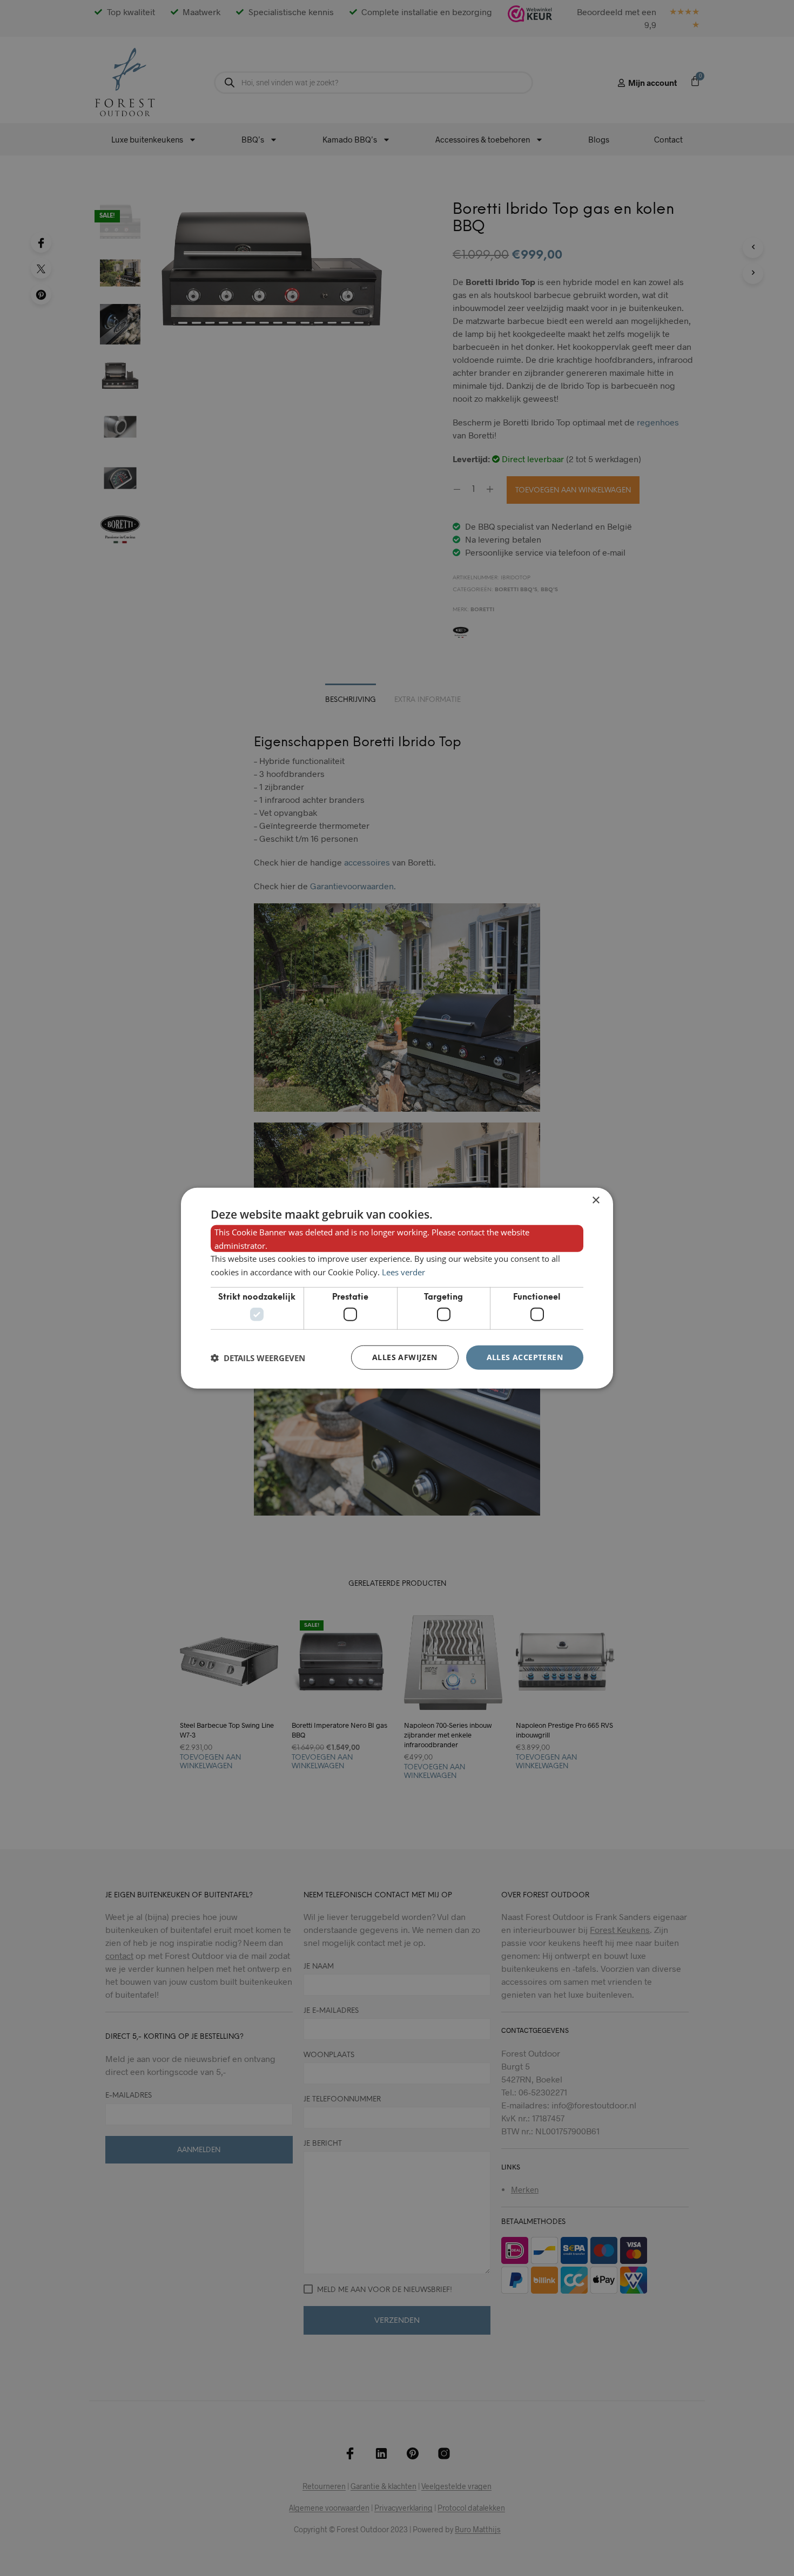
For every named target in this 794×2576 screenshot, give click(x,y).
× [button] (595, 1200)
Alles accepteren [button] (525, 1357)
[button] (258, 1357)
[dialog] (397, 1288)
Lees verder (403, 1272)
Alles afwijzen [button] (405, 1357)
